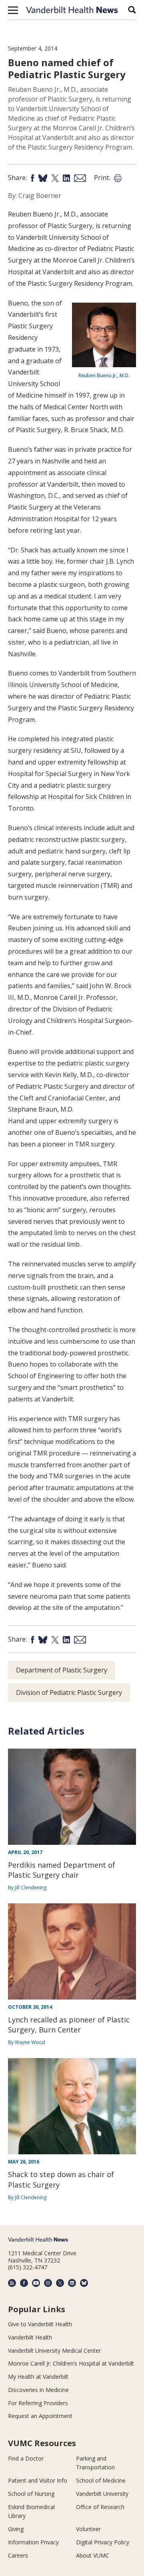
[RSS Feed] (12, 2283)
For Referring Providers (38, 2403)
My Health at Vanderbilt (38, 2377)
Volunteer (88, 2529)
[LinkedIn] (72, 2283)
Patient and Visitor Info (38, 2480)
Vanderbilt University (102, 2494)
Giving (16, 2529)
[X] (60, 2283)
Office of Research (100, 2507)
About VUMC (93, 2555)
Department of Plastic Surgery (62, 1670)
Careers (18, 2555)
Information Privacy (33, 2542)
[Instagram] (48, 2283)
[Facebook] (24, 2283)
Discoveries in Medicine (38, 2390)
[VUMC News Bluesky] (84, 2283)
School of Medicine (101, 2480)
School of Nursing (31, 2494)
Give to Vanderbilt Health (40, 2324)
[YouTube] (36, 2283)
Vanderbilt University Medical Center (54, 2351)
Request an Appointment (40, 2416)
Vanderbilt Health (30, 2337)
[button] (13, 10)
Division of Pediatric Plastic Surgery (69, 1692)
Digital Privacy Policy (103, 2542)
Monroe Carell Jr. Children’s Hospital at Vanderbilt (71, 2363)
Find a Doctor (26, 2458)
